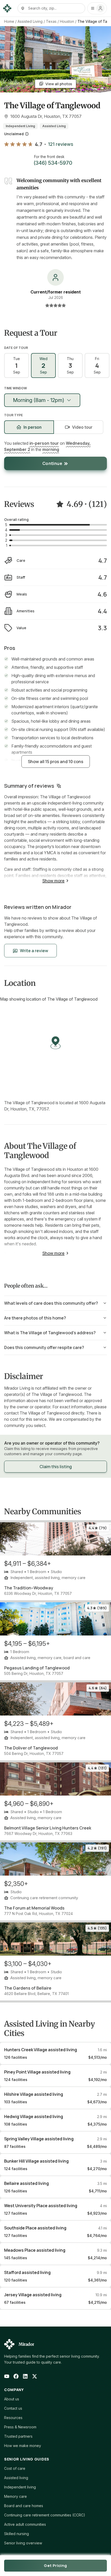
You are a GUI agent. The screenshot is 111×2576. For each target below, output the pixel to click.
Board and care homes (24, 2506)
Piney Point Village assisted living (37, 2072)
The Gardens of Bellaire (28, 1988)
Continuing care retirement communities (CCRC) (45, 2515)
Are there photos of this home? (35, 1318)
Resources (13, 2418)
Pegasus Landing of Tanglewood (37, 1668)
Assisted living (16, 2478)
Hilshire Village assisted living (34, 2094)
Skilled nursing (17, 2534)
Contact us (13, 2408)
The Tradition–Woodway (29, 1588)
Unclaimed (14, 134)
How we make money (23, 2446)
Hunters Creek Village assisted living (41, 2050)
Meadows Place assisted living (35, 2250)
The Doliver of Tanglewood (31, 1748)
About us (12, 2399)
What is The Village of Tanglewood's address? (50, 1333)
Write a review (34, 951)
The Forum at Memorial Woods (34, 1908)
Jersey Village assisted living (33, 2295)
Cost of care (15, 2468)
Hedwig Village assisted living (34, 2116)
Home (9, 21)
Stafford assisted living (27, 2272)
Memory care (15, 2496)
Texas (51, 21)
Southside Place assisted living (35, 2228)
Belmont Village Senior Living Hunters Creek (48, 1828)
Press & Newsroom (20, 2427)
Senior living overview (23, 2543)
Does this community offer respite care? (44, 1347)
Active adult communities (25, 2524)
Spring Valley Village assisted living (39, 2139)
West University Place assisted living (41, 2206)
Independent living (20, 2487)
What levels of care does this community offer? (51, 1303)
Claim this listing (56, 1467)
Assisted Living (30, 21)
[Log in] (97, 8)
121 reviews (61, 144)
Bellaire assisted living (26, 2183)
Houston (67, 21)
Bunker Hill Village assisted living (36, 2161)
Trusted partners (18, 2436)
